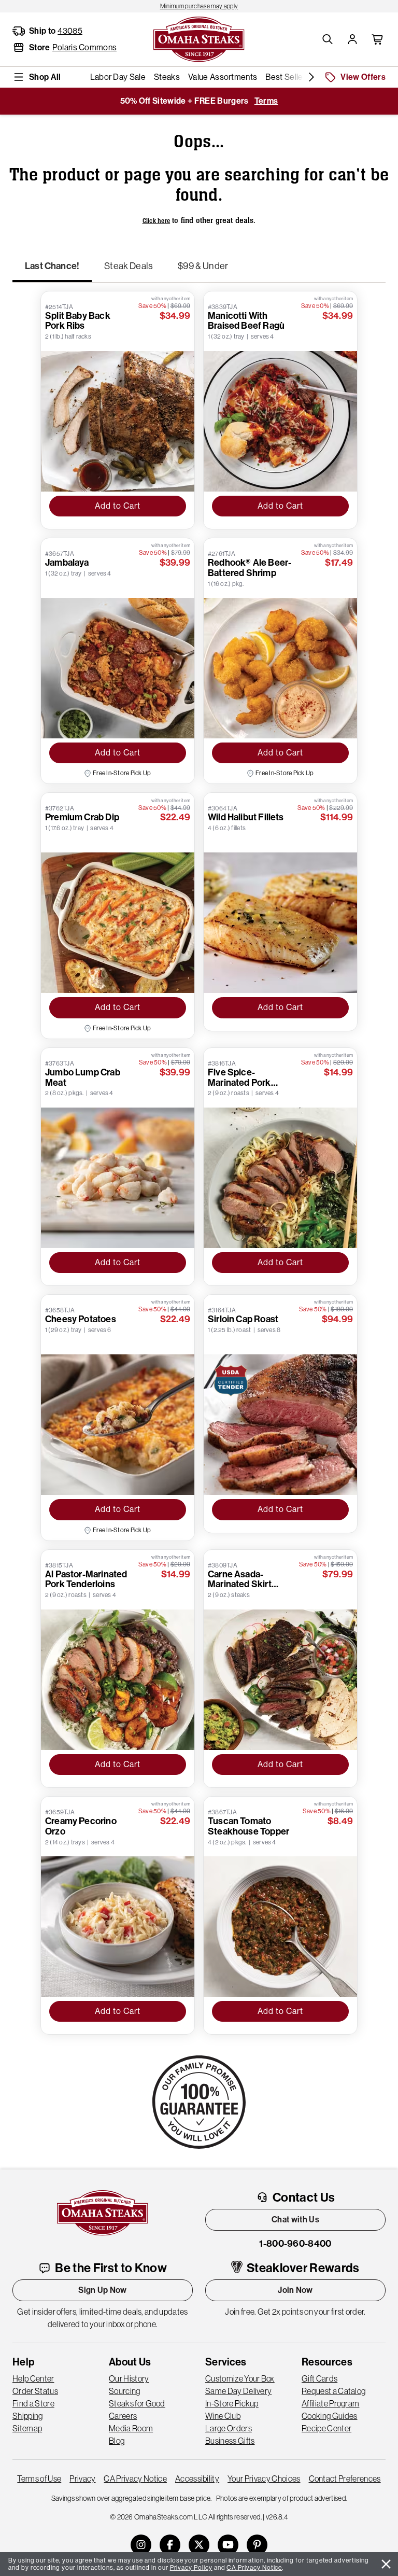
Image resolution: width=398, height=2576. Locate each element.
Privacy (82, 2479)
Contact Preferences (345, 2479)
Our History (129, 2378)
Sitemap (27, 2428)
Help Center (33, 2378)
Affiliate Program (330, 2403)
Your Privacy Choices (264, 2479)
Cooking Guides (329, 2416)
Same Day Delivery (238, 2391)
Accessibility (197, 2479)
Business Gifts (230, 2441)
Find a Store (33, 2403)
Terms (266, 101)
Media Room (131, 2428)
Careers (123, 2416)
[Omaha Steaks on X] (199, 2545)
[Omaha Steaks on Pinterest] (257, 2545)
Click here (157, 221)
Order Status (35, 2391)
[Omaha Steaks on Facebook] (170, 2545)
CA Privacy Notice (135, 2479)
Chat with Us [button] (295, 2220)
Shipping (28, 2416)
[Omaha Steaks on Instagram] (141, 2545)
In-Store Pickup (232, 2403)
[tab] (52, 271)
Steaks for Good (137, 2403)
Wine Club (223, 2416)
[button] (328, 39)
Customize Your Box (240, 2378)
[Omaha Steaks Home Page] (199, 38)
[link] (199, 6)
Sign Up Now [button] (103, 2290)
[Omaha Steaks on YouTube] (228, 2545)
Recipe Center (326, 2428)
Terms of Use (39, 2479)
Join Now (295, 2290)
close (386, 2564)
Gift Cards (319, 2378)
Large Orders (229, 2428)
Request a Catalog (333, 2391)
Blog (117, 2441)
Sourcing (125, 2391)
